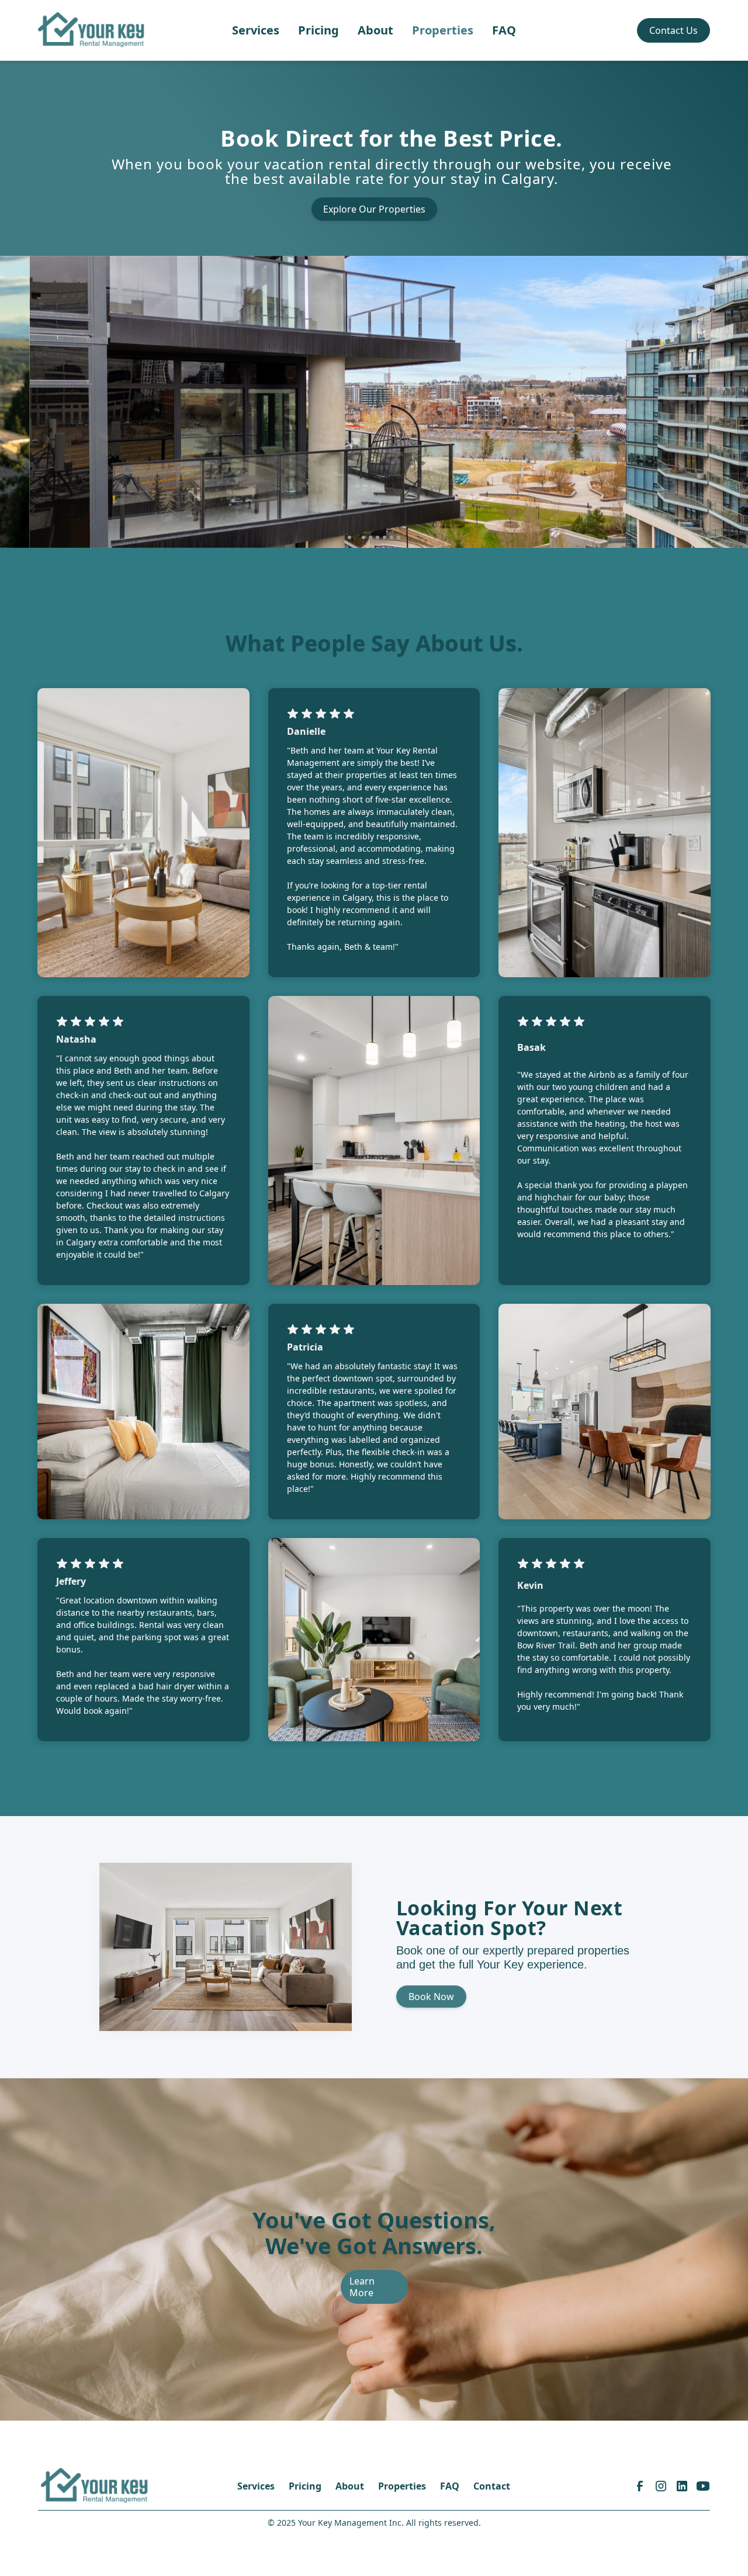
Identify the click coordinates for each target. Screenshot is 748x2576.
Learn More (362, 2287)
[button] (23, 402)
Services (256, 30)
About (375, 30)
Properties (443, 30)
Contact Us (673, 30)
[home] (92, 30)
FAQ (504, 30)
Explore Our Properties (374, 209)
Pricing (318, 30)
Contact (492, 2486)
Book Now (431, 1997)
